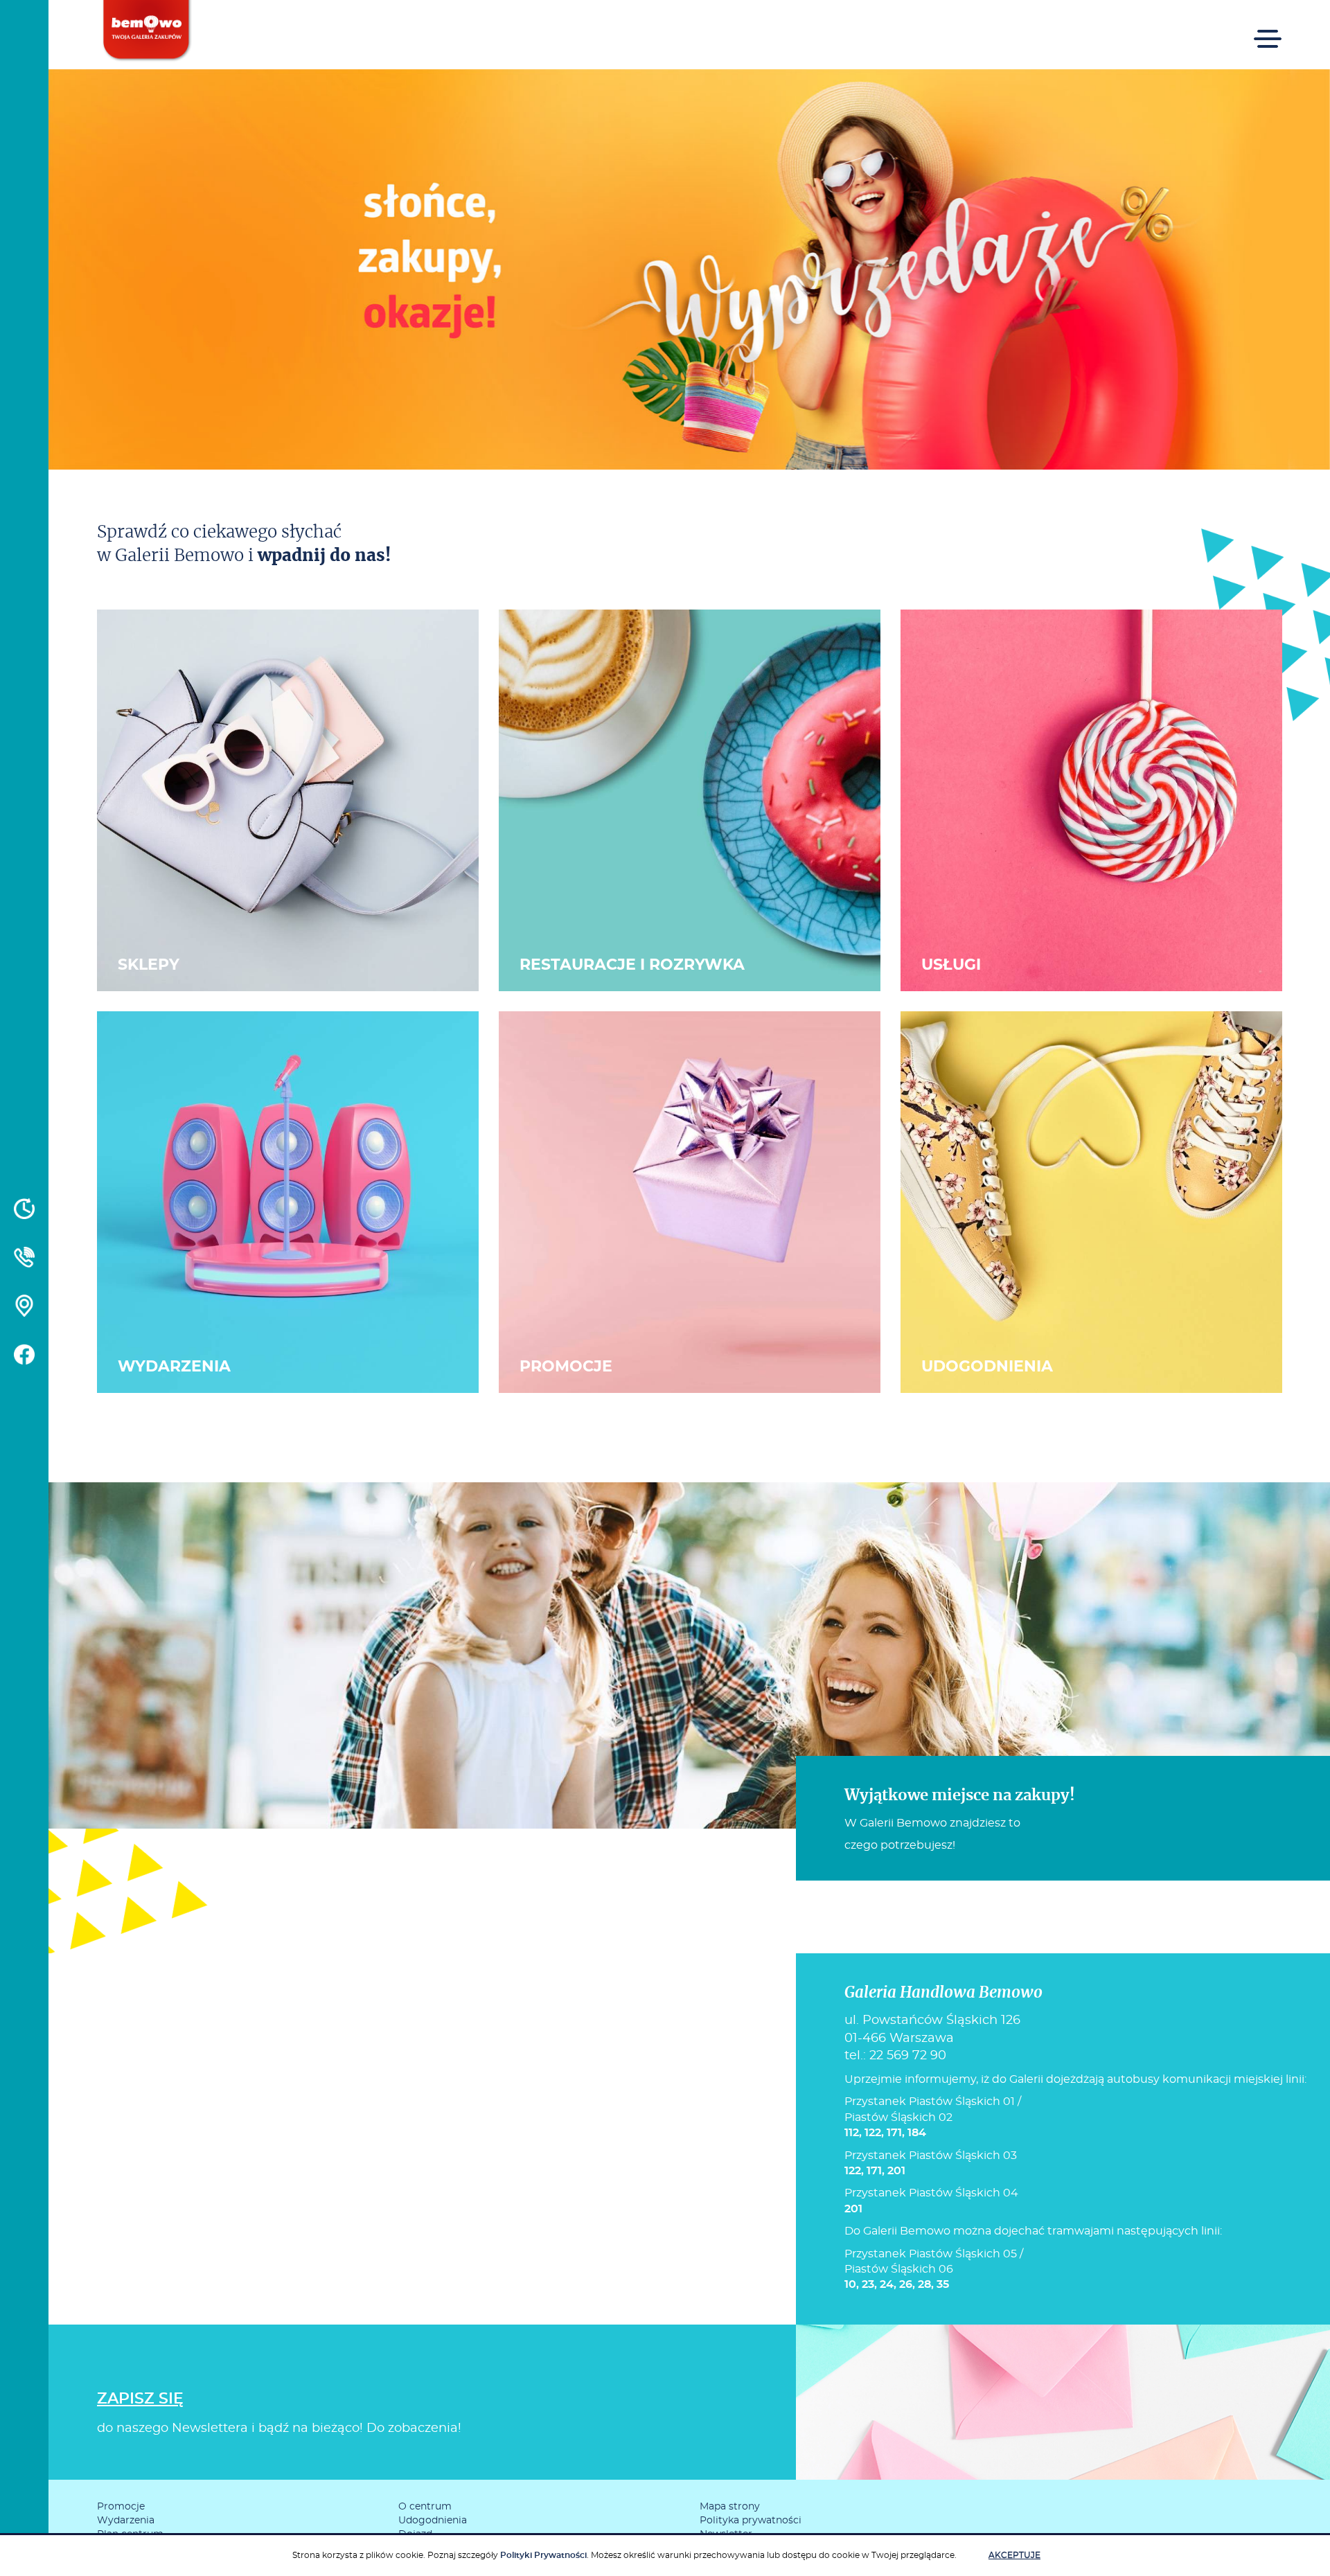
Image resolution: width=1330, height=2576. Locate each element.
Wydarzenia (126, 2521)
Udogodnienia (433, 2521)
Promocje (121, 2507)
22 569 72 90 (908, 2056)
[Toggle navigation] (1268, 29)
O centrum (425, 2507)
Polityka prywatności (751, 2521)
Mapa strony (730, 2507)
